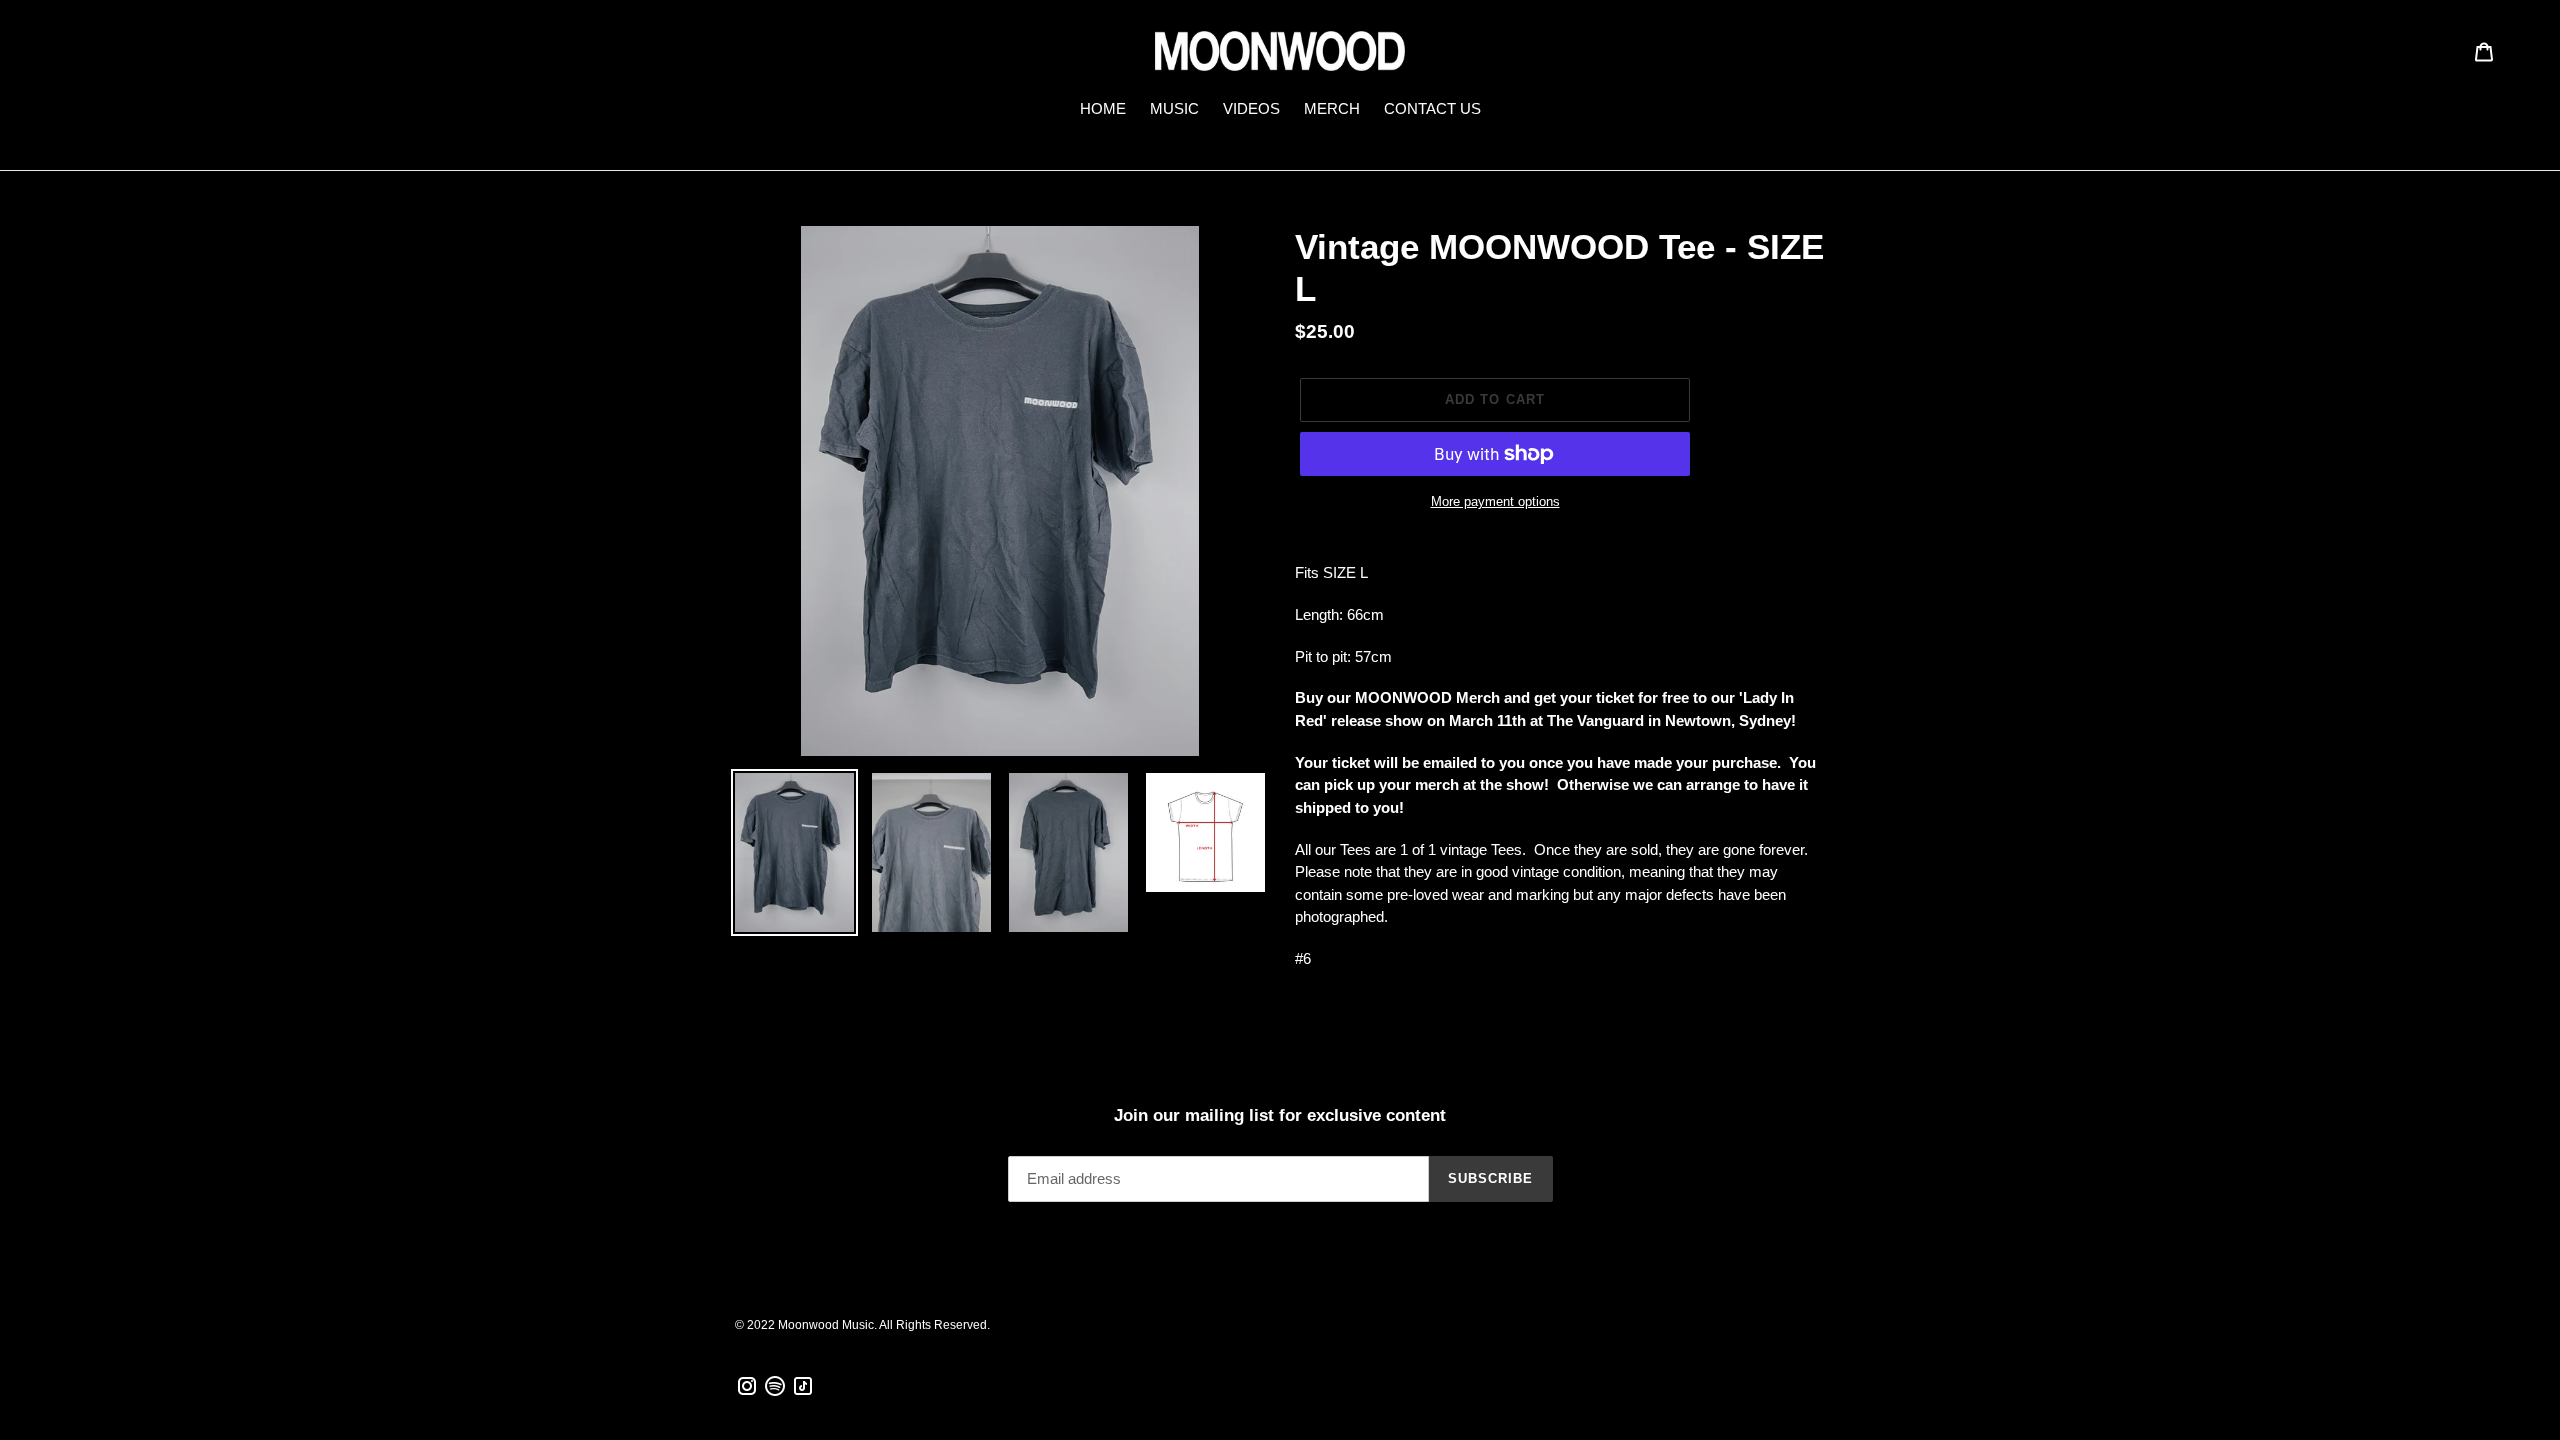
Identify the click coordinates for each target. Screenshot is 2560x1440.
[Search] (2435, 51)
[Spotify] (775, 1392)
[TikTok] (803, 1392)
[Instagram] (747, 1392)
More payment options (1495, 501)
